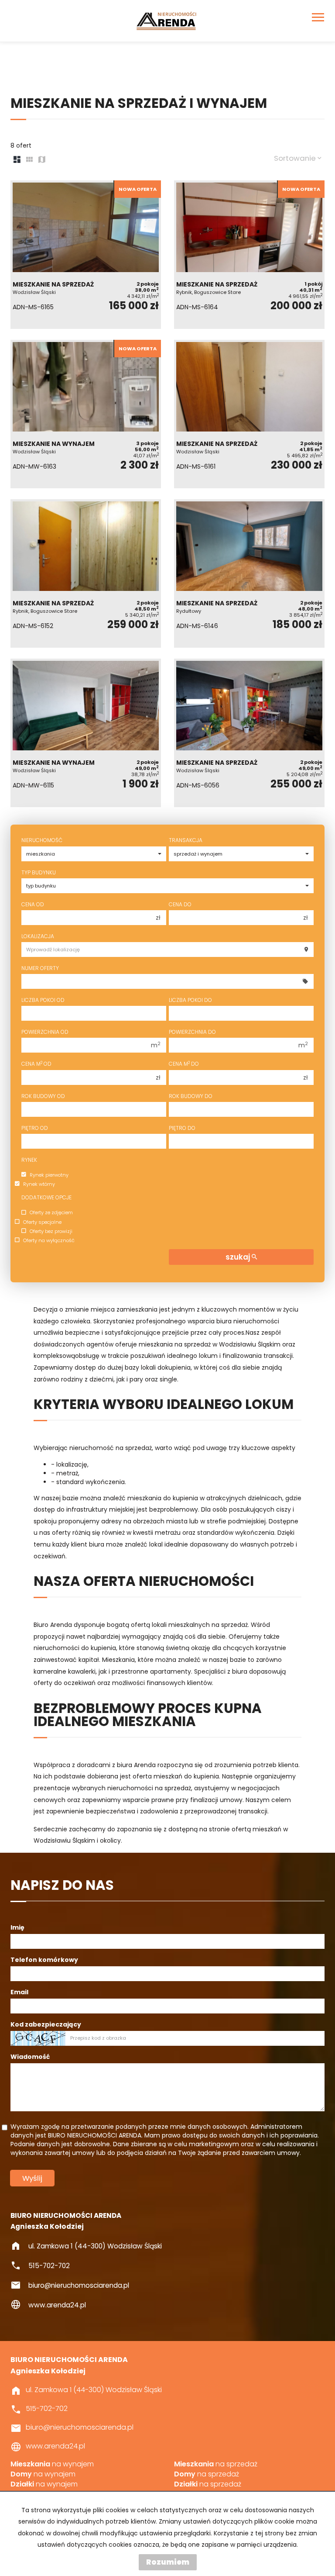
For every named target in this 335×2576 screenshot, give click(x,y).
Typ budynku (39, 872)
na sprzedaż (216, 2464)
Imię (17, 1927)
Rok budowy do (191, 1096)
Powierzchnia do (192, 1032)
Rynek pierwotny (49, 1175)
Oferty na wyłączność (49, 1240)
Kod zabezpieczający (46, 2024)
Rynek (29, 1160)
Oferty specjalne (42, 1222)
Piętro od (35, 1128)
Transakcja (186, 840)
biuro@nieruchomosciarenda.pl (79, 2285)
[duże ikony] (17, 160)
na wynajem (52, 2464)
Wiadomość (30, 2057)
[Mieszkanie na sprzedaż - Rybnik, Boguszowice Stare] (249, 255)
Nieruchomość (42, 840)
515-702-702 (49, 2266)
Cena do (180, 904)
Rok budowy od (43, 1096)
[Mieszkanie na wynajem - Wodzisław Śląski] (86, 414)
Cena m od (36, 1064)
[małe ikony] (29, 160)
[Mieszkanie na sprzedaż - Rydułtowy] (249, 573)
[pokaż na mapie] (42, 160)
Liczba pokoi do (190, 1000)
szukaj (239, 1257)
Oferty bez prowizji (51, 1231)
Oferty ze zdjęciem (51, 1213)
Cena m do (184, 1064)
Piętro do (182, 1128)
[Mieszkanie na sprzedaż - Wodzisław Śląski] (86, 255)
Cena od (33, 904)
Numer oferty (40, 968)
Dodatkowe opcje (46, 1197)
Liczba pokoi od (43, 1000)
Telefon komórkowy (44, 1960)
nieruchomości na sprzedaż (149, 1788)
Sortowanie (296, 158)
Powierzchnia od (45, 1032)
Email (19, 1992)
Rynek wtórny (39, 1184)
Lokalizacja (38, 936)
